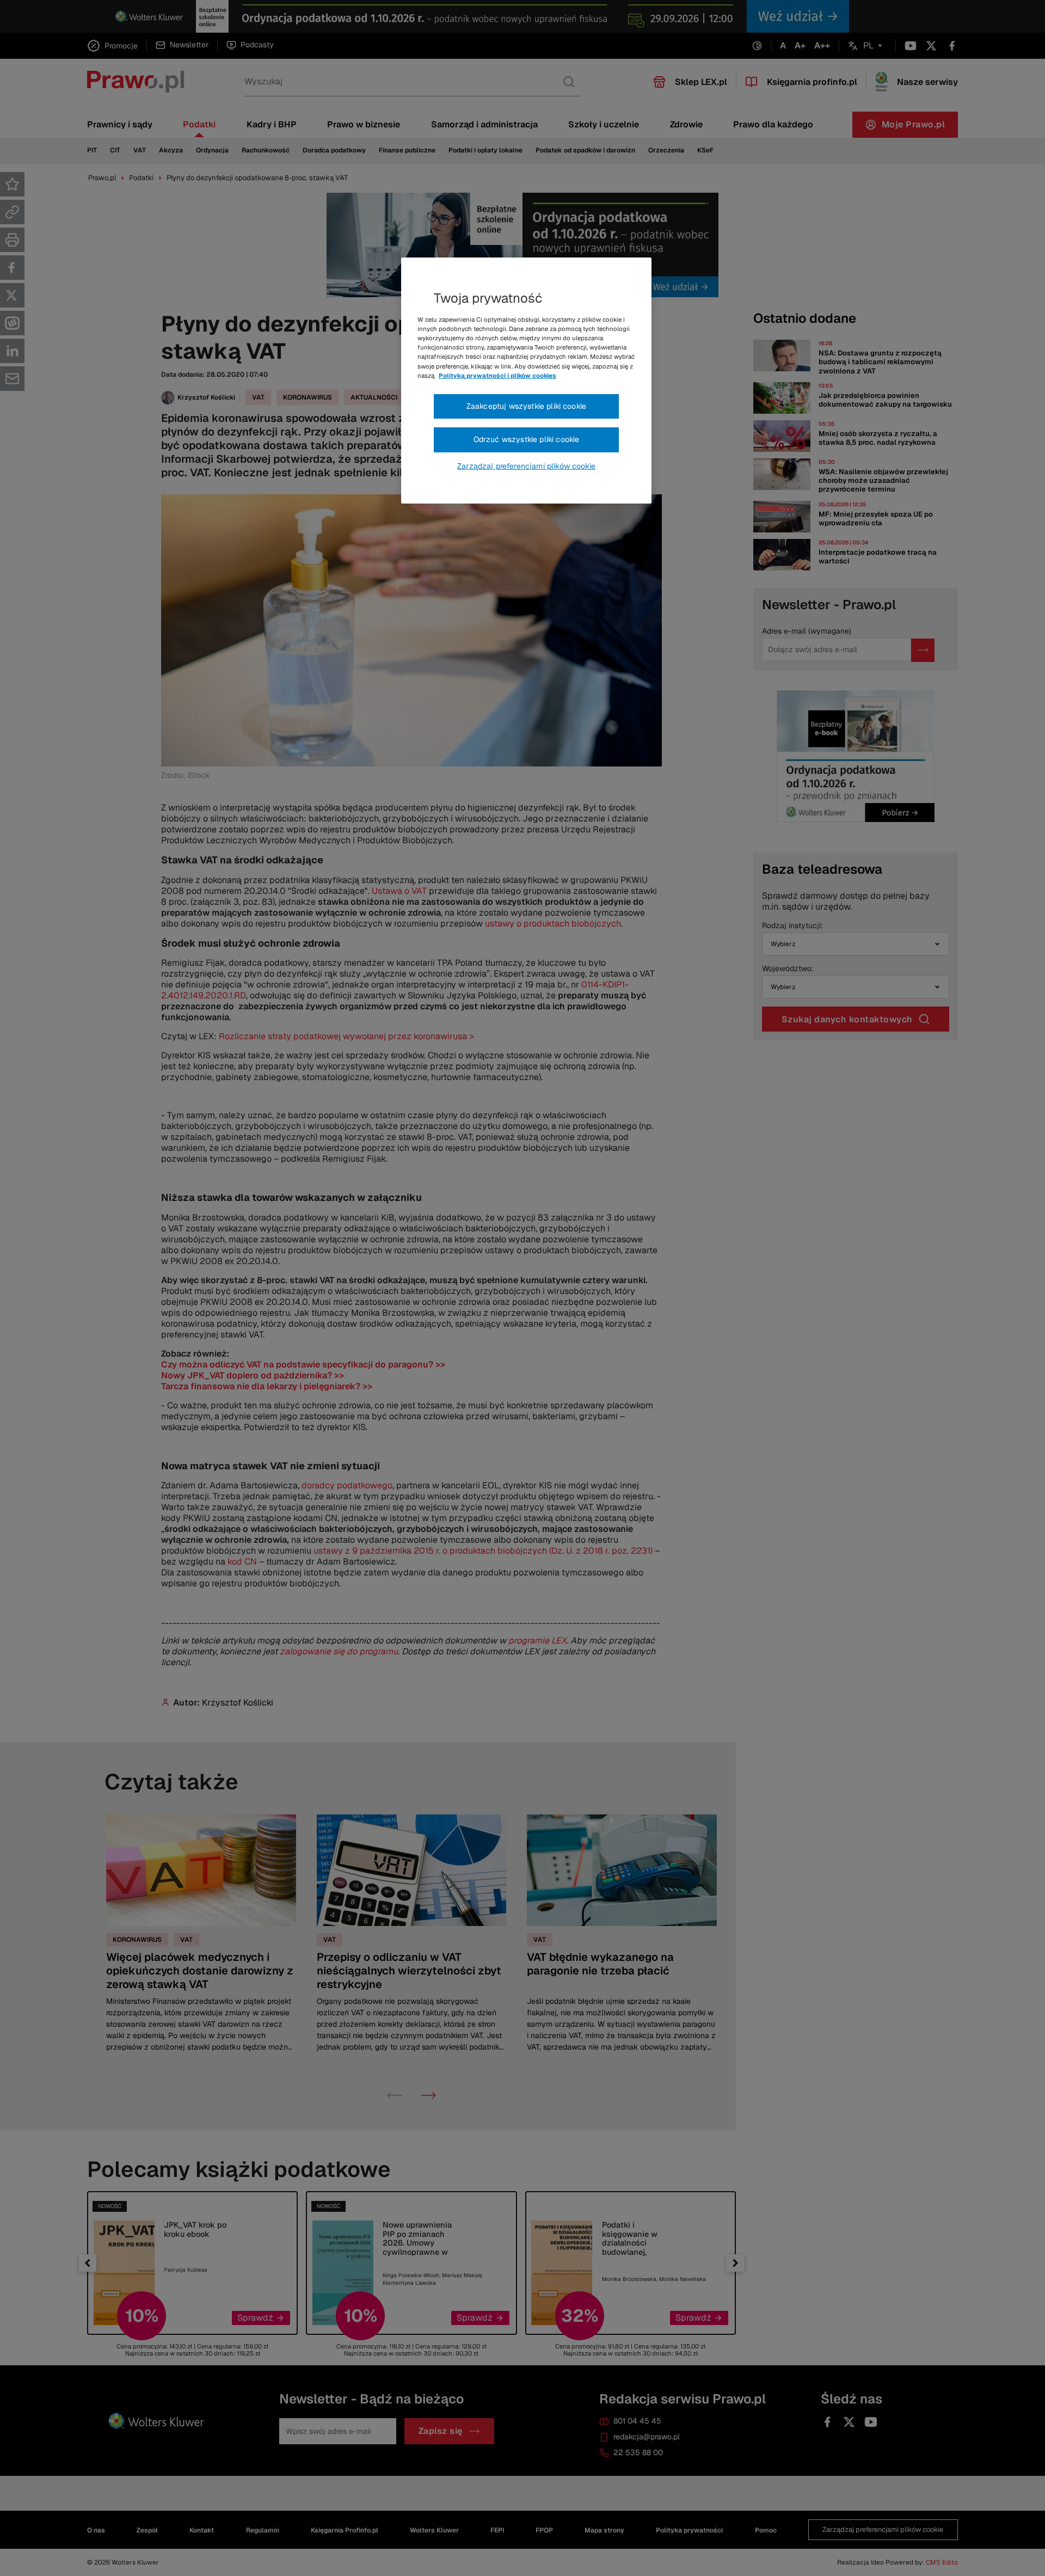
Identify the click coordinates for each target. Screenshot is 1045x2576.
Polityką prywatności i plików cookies (497, 376)
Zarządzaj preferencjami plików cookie (526, 466)
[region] (526, 381)
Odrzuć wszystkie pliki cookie (527, 439)
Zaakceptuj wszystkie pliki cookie (526, 406)
